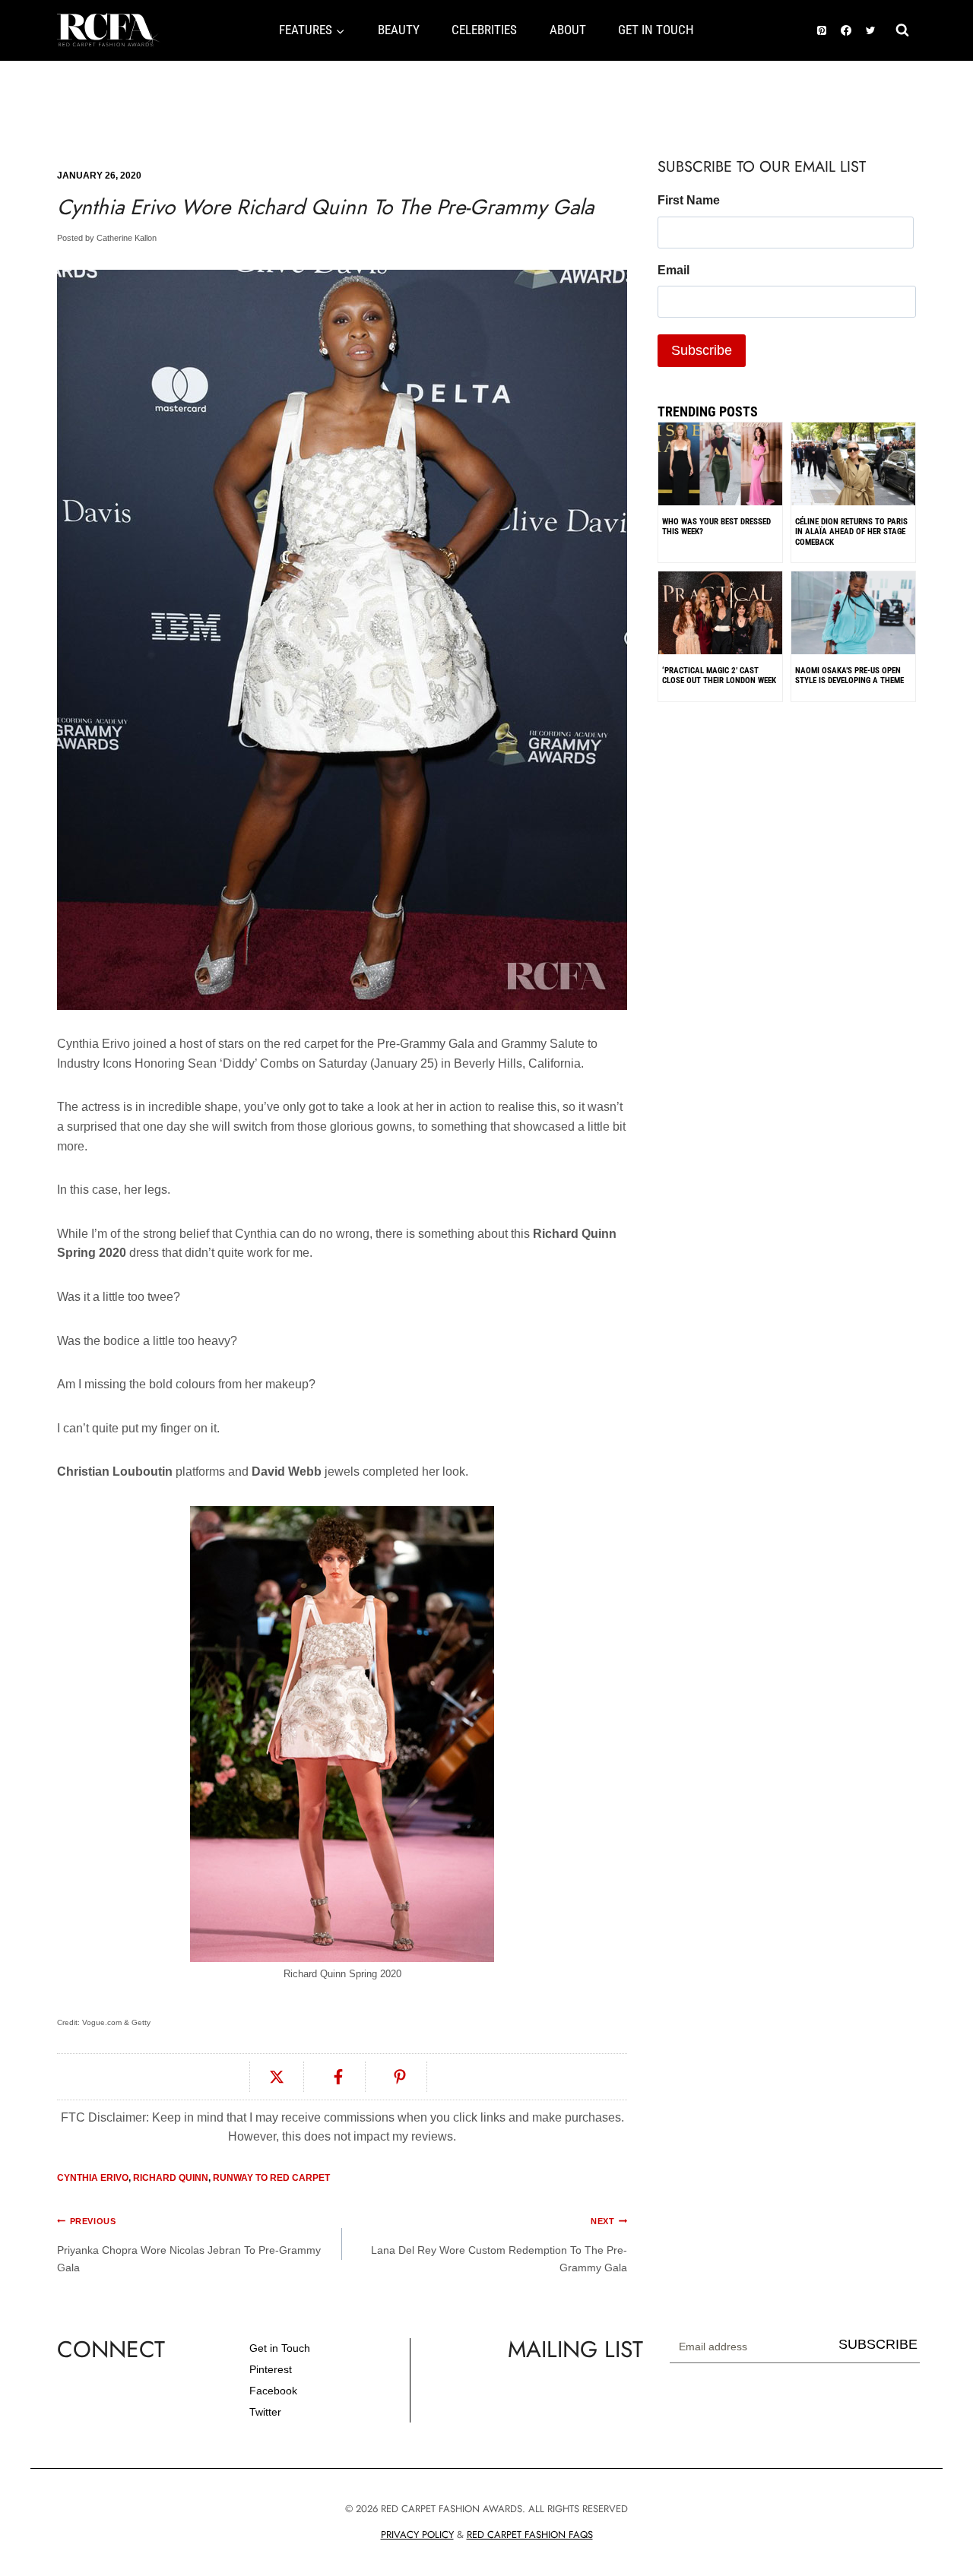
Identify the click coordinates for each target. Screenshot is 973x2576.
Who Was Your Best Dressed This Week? (716, 527)
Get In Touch (656, 30)
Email (673, 270)
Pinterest (271, 2369)
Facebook (273, 2391)
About (568, 30)
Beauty (399, 30)
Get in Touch (280, 2348)
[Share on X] (277, 2077)
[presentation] (853, 500)
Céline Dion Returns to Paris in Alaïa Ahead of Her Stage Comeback (851, 532)
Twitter (265, 2412)
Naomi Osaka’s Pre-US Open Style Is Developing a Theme (849, 676)
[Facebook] (846, 30)
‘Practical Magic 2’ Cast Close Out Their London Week (719, 676)
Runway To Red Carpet (271, 2178)
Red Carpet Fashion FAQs (530, 2535)
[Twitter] (870, 30)
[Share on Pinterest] (400, 2077)
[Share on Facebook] (339, 2077)
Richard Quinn (171, 2178)
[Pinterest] (822, 30)
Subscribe (878, 2344)
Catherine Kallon (127, 238)
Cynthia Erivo (93, 2178)
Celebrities (484, 30)
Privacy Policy (417, 2535)
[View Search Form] (902, 30)
